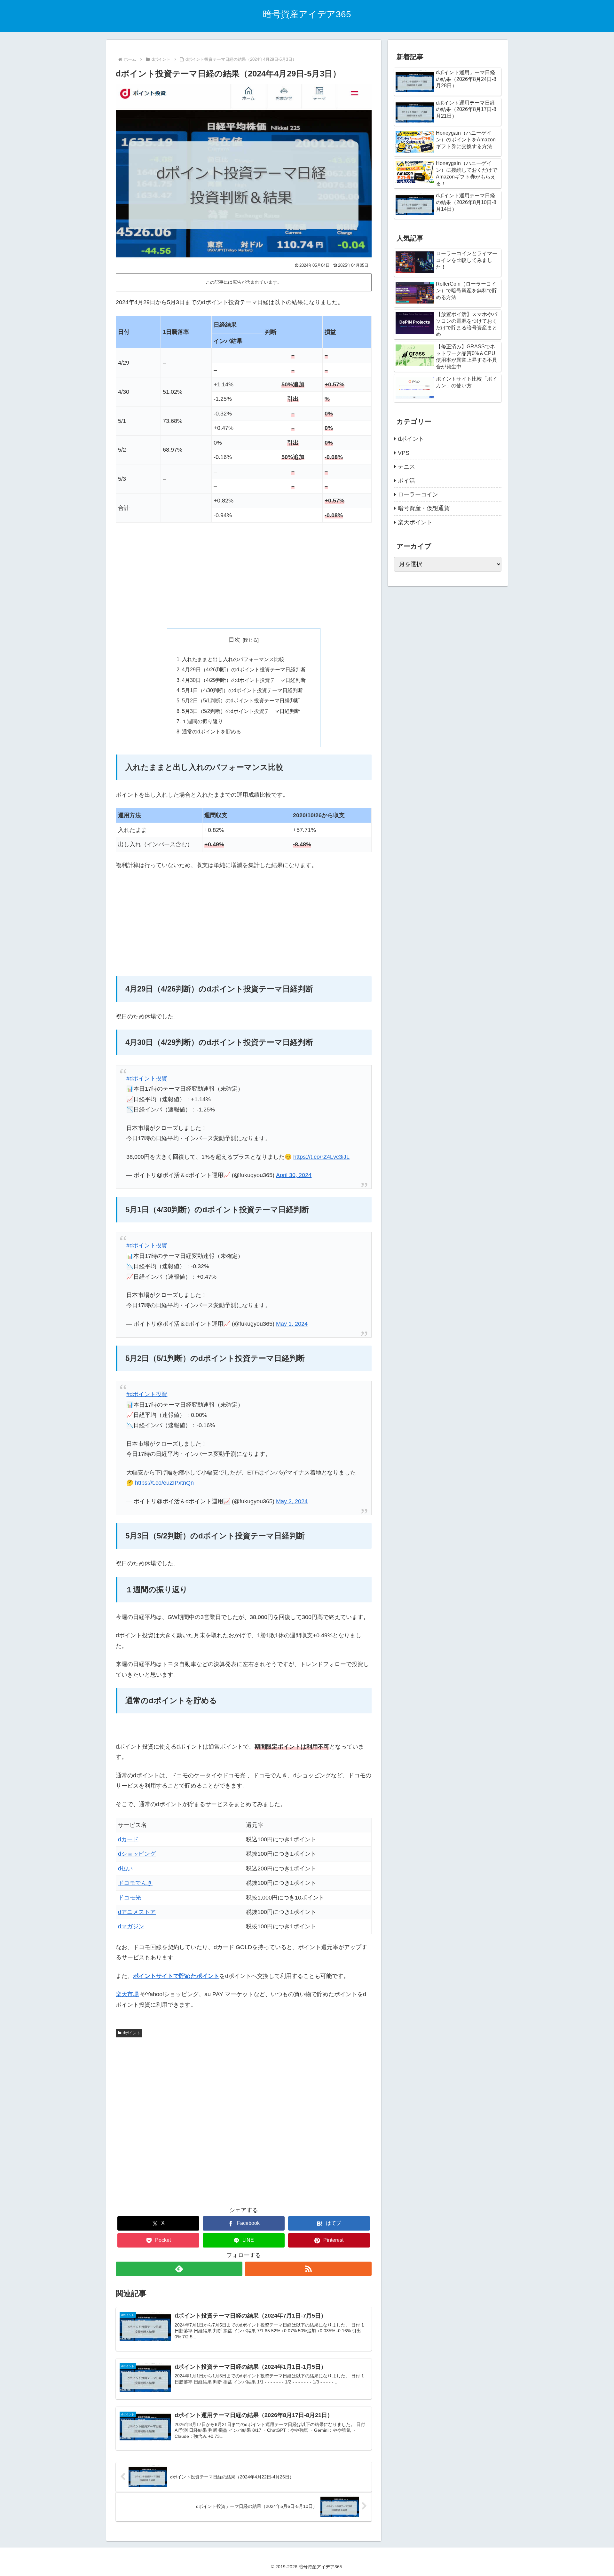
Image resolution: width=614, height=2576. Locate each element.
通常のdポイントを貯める (212, 731)
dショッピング (137, 1854)
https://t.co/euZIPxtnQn (164, 1483)
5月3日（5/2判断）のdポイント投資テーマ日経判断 (241, 711)
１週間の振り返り (202, 721)
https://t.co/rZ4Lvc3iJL (321, 1157)
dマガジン (131, 1926)
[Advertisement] (244, 575)
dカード (128, 1839)
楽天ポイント (415, 522)
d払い (125, 1869)
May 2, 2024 (292, 1501)
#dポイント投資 (147, 1079)
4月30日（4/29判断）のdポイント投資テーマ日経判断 (244, 680)
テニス (406, 467)
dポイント (132, 2033)
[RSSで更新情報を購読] (308, 2269)
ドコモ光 (130, 1898)
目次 (234, 640)
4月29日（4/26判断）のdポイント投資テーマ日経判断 (244, 669)
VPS (404, 453)
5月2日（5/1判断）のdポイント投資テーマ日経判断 (241, 700)
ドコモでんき (135, 1883)
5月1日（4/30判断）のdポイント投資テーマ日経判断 (242, 690)
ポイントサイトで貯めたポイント (176, 1976)
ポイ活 (406, 481)
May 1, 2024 (292, 1324)
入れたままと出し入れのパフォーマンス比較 (233, 659)
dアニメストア (137, 1912)
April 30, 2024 (294, 1175)
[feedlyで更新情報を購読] (179, 2269)
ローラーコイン (418, 494)
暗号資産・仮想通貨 (424, 508)
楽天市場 (127, 1994)
